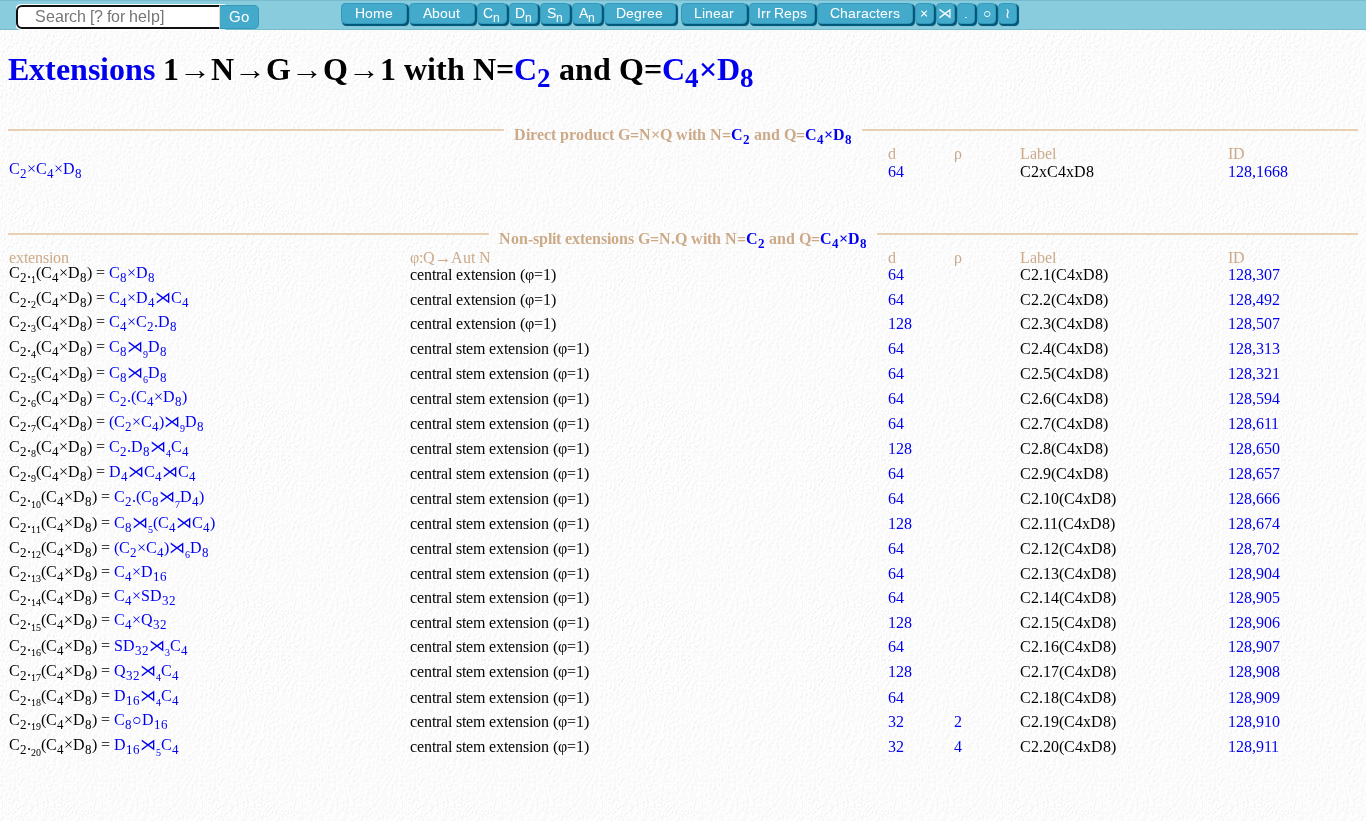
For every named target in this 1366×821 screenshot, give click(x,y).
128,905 (1254, 597)
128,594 (1254, 398)
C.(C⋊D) (159, 496)
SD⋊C (151, 645)
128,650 (1254, 448)
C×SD (145, 595)
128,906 (1254, 622)
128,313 (1254, 348)
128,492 (1254, 299)
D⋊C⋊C (152, 471)
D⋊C (146, 695)
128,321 (1254, 373)
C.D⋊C (149, 446)
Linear (714, 13)
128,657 (1254, 473)
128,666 (1254, 498)
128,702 (1254, 548)
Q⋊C (146, 670)
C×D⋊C (149, 297)
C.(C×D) (148, 396)
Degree (639, 13)
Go (239, 16)
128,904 (1254, 573)
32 (896, 721)
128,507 (1254, 323)
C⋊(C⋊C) (164, 522)
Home (374, 13)
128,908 (1254, 671)
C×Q (140, 619)
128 (900, 323)
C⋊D (138, 346)
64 (896, 171)
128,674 (1254, 523)
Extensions (81, 69)
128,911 (1253, 746)
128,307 (1254, 274)
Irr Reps (782, 13)
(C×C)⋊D (156, 421)
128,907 (1254, 646)
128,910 (1254, 721)
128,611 (1253, 423)
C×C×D (45, 168)
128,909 (1254, 697)
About (441, 13)
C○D (141, 719)
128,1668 (1258, 171)
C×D (708, 69)
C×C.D (143, 321)
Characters (865, 13)
